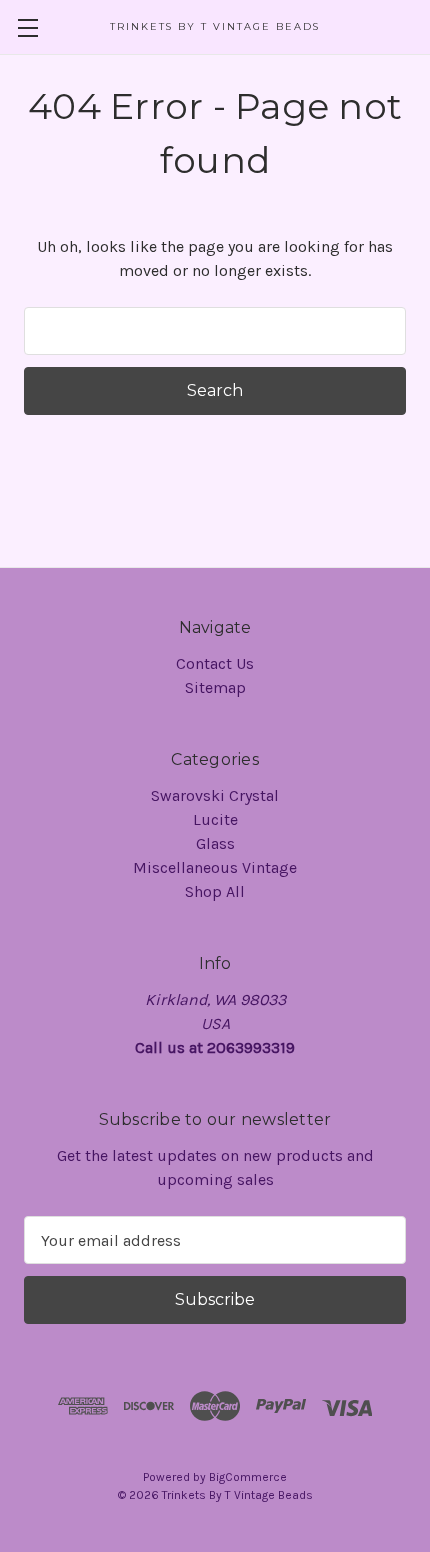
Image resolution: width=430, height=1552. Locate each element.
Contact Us (215, 663)
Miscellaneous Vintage (215, 867)
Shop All (215, 891)
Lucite (215, 819)
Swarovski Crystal (215, 795)
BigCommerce (248, 1477)
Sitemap (215, 687)
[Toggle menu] (27, 27)
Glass (215, 843)
